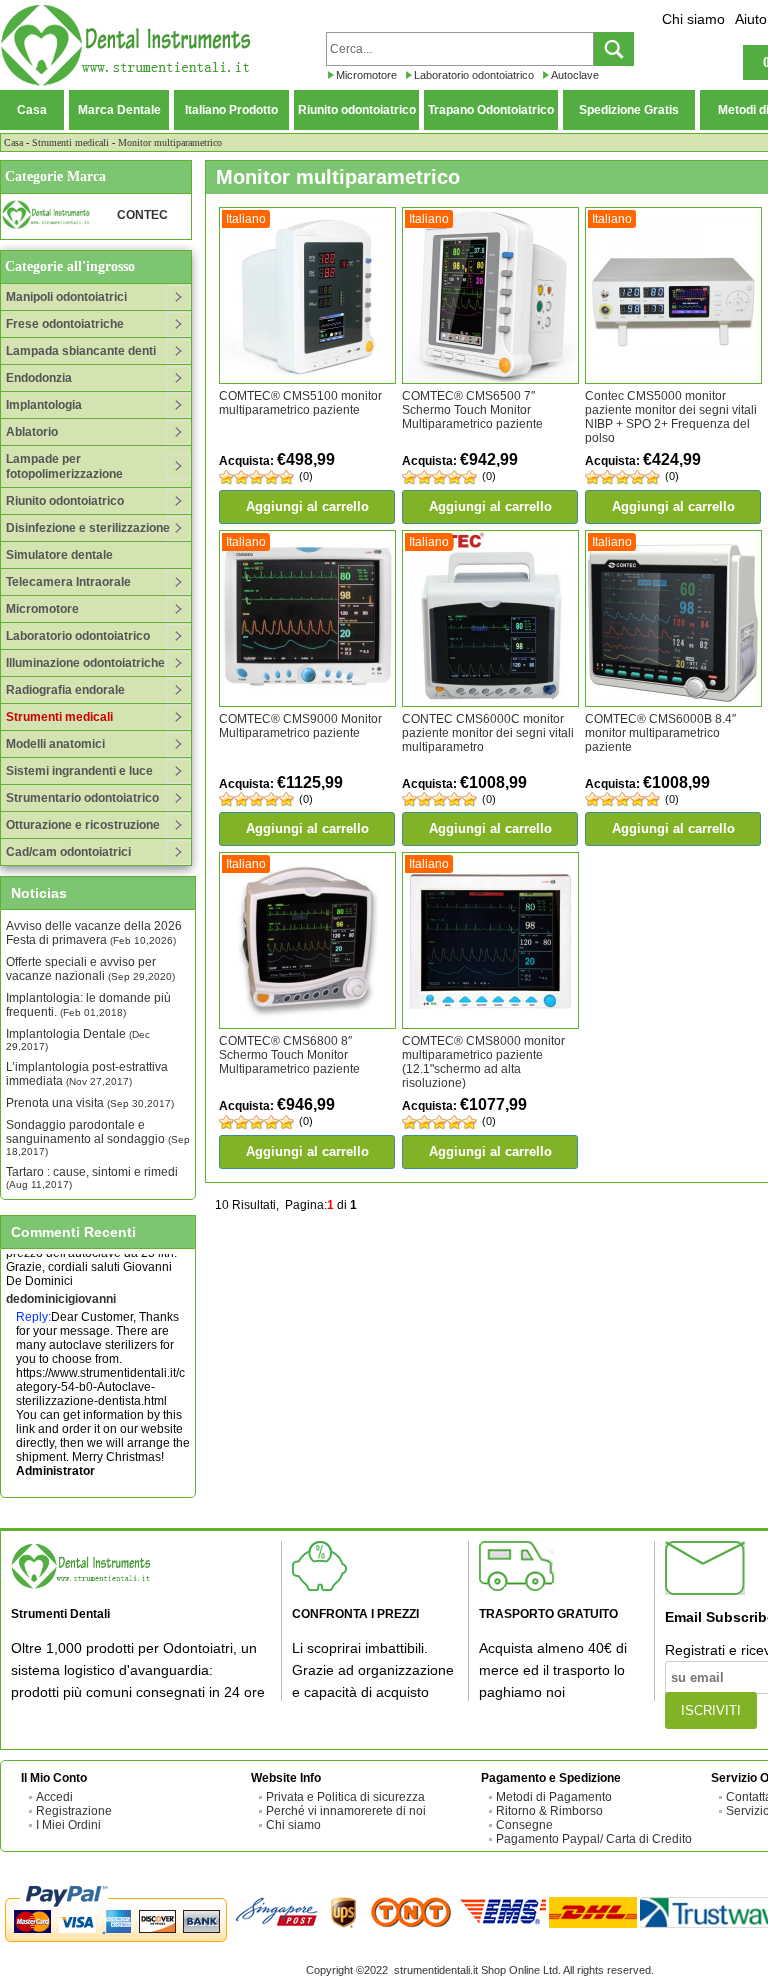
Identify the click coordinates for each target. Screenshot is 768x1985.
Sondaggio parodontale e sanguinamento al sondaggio (98, 1137)
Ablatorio (32, 432)
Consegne (524, 1825)
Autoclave (575, 75)
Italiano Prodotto (231, 110)
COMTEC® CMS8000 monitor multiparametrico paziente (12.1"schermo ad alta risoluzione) (483, 1062)
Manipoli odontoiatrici (66, 297)
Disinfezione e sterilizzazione (88, 528)
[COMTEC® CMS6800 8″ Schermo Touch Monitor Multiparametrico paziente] (307, 940)
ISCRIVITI (711, 1710)
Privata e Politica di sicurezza (345, 1797)
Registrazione (74, 1811)
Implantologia (44, 405)
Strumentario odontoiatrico (82, 798)
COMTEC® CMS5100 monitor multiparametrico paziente (300, 403)
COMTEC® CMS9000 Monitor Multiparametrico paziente (300, 726)
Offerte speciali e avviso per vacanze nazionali (90, 969)
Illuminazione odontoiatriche (85, 663)
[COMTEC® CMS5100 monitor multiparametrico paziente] (307, 295)
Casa (32, 110)
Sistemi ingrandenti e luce (79, 771)
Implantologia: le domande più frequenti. (88, 1005)
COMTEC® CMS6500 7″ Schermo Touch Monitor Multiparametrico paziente (472, 410)
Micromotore (366, 75)
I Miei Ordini (68, 1825)
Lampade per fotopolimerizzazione (64, 466)
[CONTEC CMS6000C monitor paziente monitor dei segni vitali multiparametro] (490, 617)
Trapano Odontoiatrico (491, 110)
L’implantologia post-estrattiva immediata (87, 1074)
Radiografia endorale (65, 690)
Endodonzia (39, 378)
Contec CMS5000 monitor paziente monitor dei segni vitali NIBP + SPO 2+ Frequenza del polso (671, 417)
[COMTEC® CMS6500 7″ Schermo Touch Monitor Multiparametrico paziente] (490, 295)
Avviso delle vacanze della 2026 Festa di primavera (94, 933)
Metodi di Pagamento (554, 1797)
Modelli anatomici (55, 744)
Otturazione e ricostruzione (83, 825)
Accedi (54, 1797)
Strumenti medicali (70, 142)
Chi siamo (693, 19)
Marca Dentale (119, 110)
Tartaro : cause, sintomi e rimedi (92, 1177)
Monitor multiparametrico (170, 142)
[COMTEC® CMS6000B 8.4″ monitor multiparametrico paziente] (673, 617)
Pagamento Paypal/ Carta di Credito (594, 1839)
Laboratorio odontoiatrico (474, 75)
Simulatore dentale (59, 555)
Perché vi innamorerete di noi (346, 1811)
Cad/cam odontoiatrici (68, 852)
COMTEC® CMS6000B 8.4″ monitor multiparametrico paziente (660, 733)
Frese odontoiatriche (65, 324)
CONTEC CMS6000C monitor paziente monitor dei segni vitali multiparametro (488, 733)
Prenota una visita (90, 1103)
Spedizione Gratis (629, 110)
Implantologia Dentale (78, 1039)
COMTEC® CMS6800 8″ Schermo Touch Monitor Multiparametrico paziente (289, 1055)
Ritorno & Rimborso (549, 1811)
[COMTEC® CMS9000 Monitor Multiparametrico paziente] (307, 617)
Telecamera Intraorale (68, 582)
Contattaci (33, 1488)
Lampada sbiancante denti (81, 351)
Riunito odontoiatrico (357, 110)
